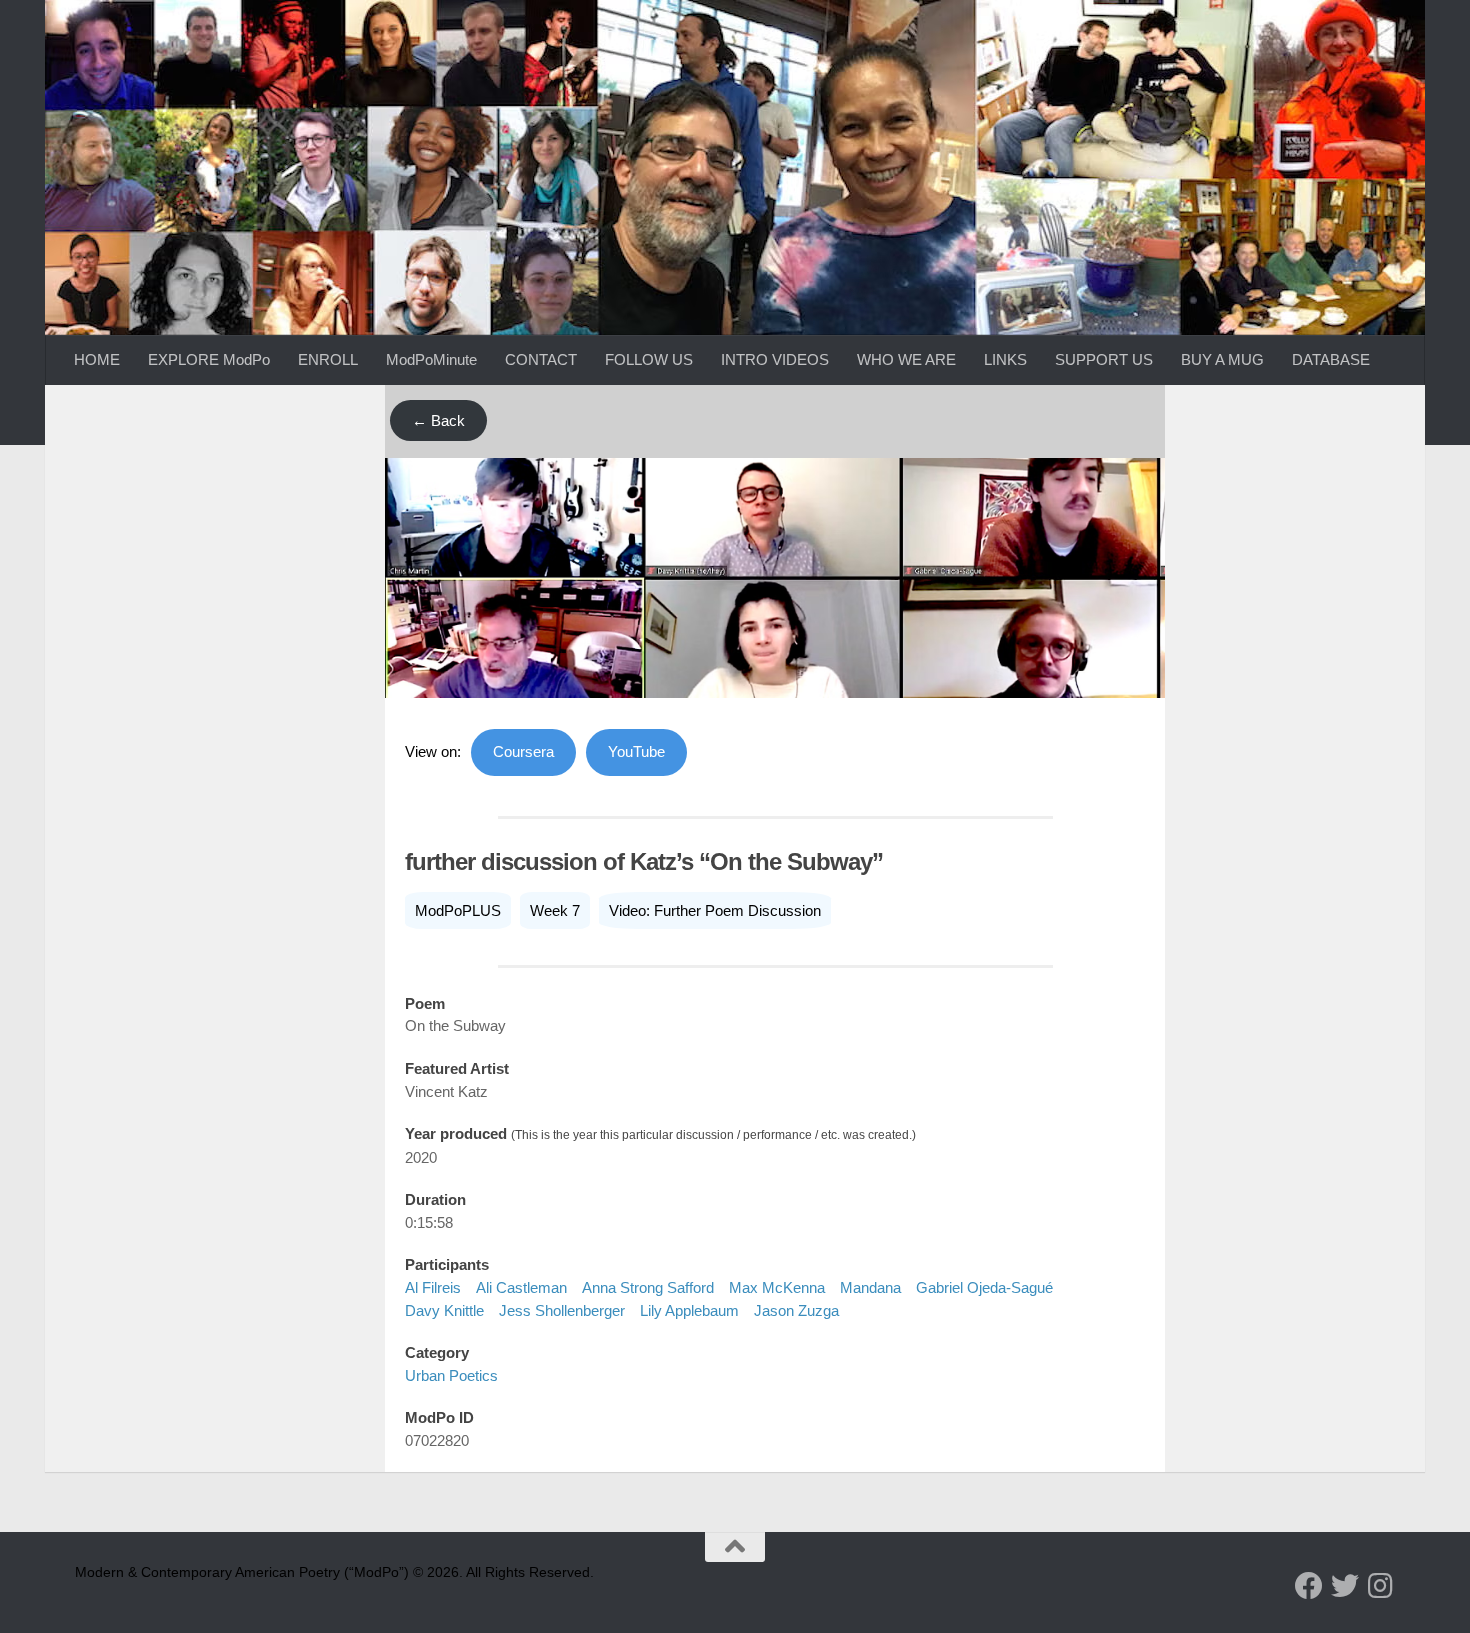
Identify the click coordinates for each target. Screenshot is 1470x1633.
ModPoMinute (431, 359)
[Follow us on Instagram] (1381, 1586)
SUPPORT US (1104, 359)
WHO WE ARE (906, 359)
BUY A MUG (1222, 359)
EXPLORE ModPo (209, 359)
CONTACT (541, 359)
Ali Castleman (521, 1287)
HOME (97, 359)
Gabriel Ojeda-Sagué (984, 1287)
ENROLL (328, 359)
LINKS (1005, 359)
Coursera (523, 751)
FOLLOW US (649, 359)
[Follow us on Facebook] (1309, 1586)
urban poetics (451, 1375)
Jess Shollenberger (562, 1310)
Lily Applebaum (689, 1310)
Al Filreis (433, 1287)
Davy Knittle (444, 1310)
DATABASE (1331, 359)
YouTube (636, 751)
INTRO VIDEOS (775, 359)
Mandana (870, 1287)
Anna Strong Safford (648, 1287)
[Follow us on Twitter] (1345, 1586)
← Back (438, 420)
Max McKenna (777, 1287)
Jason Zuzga (796, 1310)
